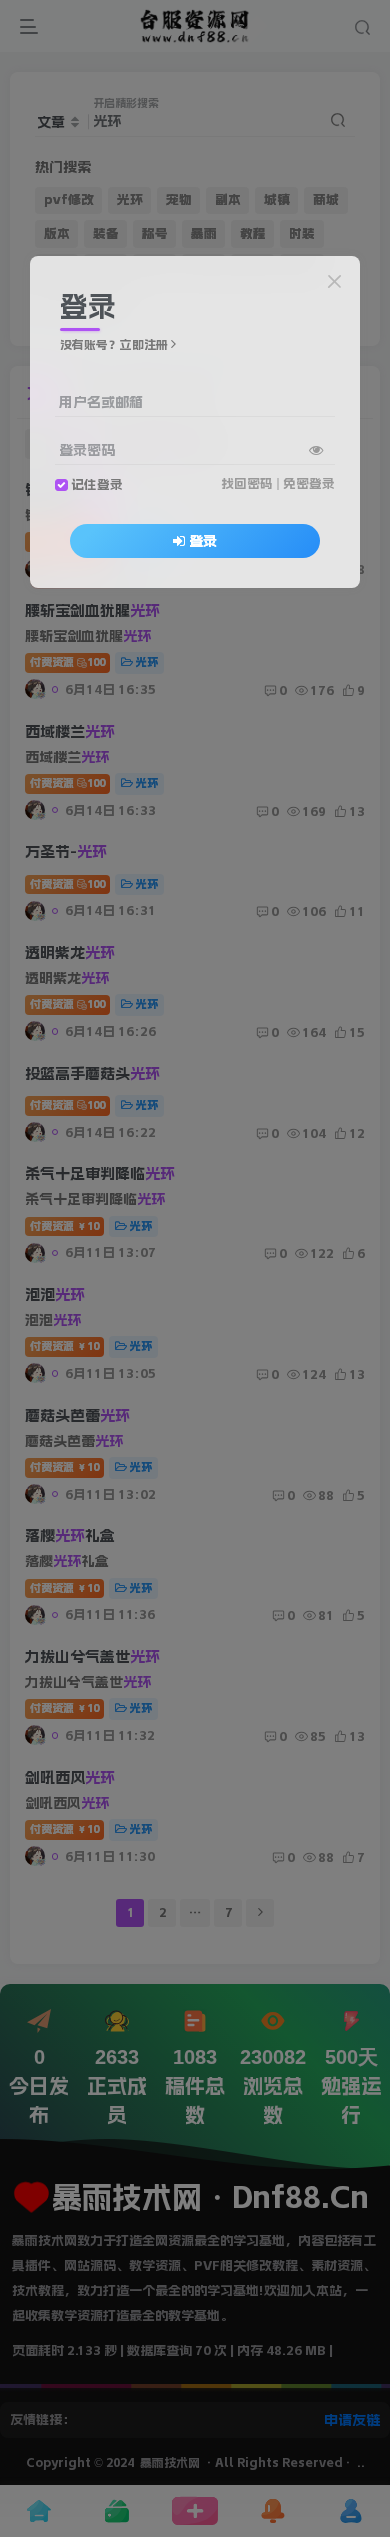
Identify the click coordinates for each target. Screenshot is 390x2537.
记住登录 (97, 484)
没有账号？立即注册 (114, 345)
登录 (203, 541)
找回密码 (247, 483)
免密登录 (309, 483)
